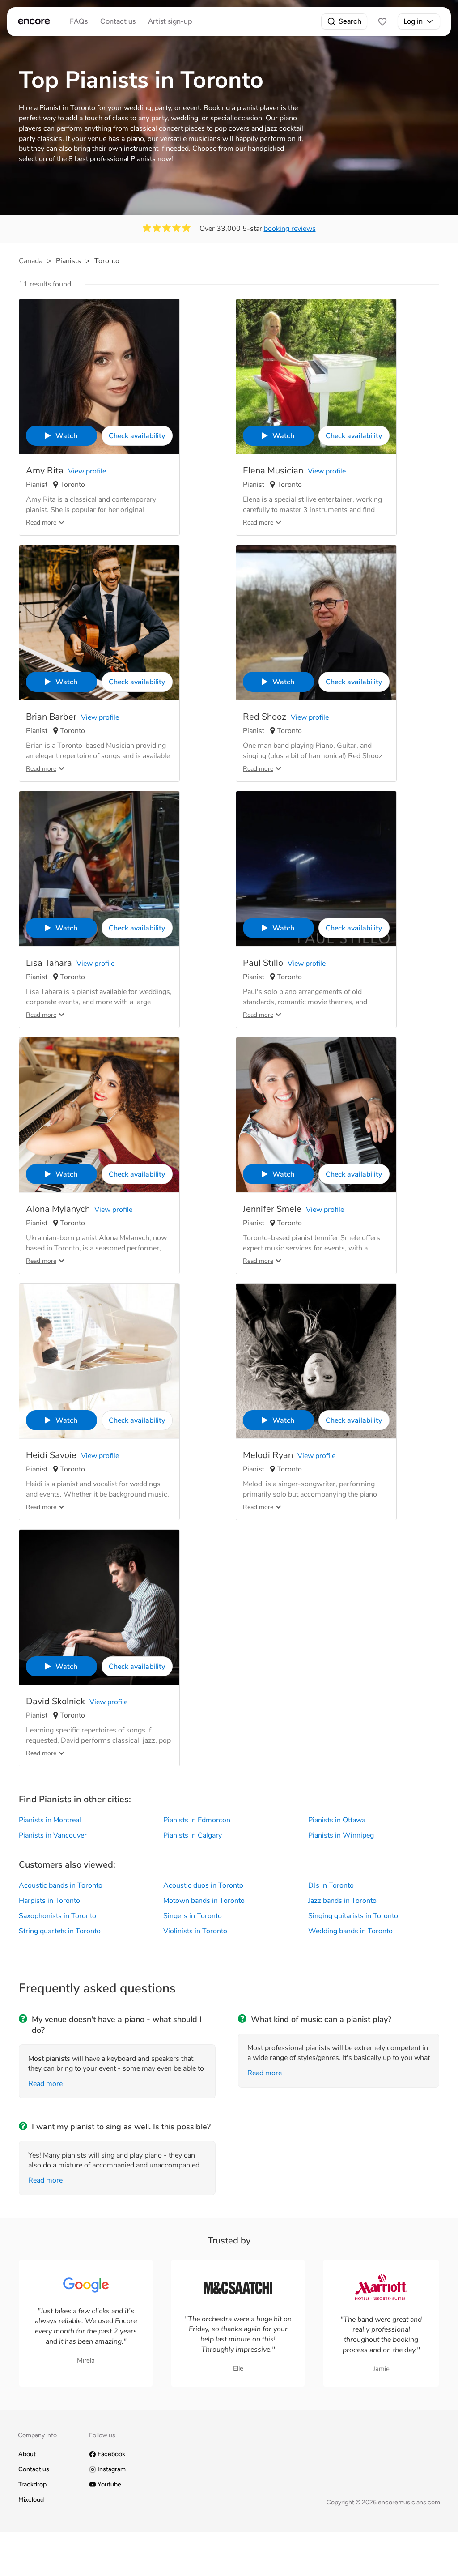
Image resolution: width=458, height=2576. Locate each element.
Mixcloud (31, 2500)
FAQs (79, 21)
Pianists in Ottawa (337, 1820)
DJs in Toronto (331, 1885)
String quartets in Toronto (60, 1931)
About (27, 2454)
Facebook (111, 2454)
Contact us (118, 21)
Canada (31, 261)
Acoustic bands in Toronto (61, 1885)
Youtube (109, 2484)
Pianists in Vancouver (53, 1835)
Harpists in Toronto (49, 1901)
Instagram (112, 2469)
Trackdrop (32, 2484)
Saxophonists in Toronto (57, 1916)
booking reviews (290, 229)
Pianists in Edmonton (197, 1820)
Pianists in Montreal (50, 1820)
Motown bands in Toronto (204, 1901)
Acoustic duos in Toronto (203, 1885)
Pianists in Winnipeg (341, 1835)
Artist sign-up (170, 21)
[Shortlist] (382, 21)
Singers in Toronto (193, 1916)
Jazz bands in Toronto (342, 1901)
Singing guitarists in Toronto (353, 1916)
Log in (413, 21)
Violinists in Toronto (195, 1931)
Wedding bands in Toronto (350, 1931)
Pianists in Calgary (193, 1835)
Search (350, 21)
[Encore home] (34, 21)
